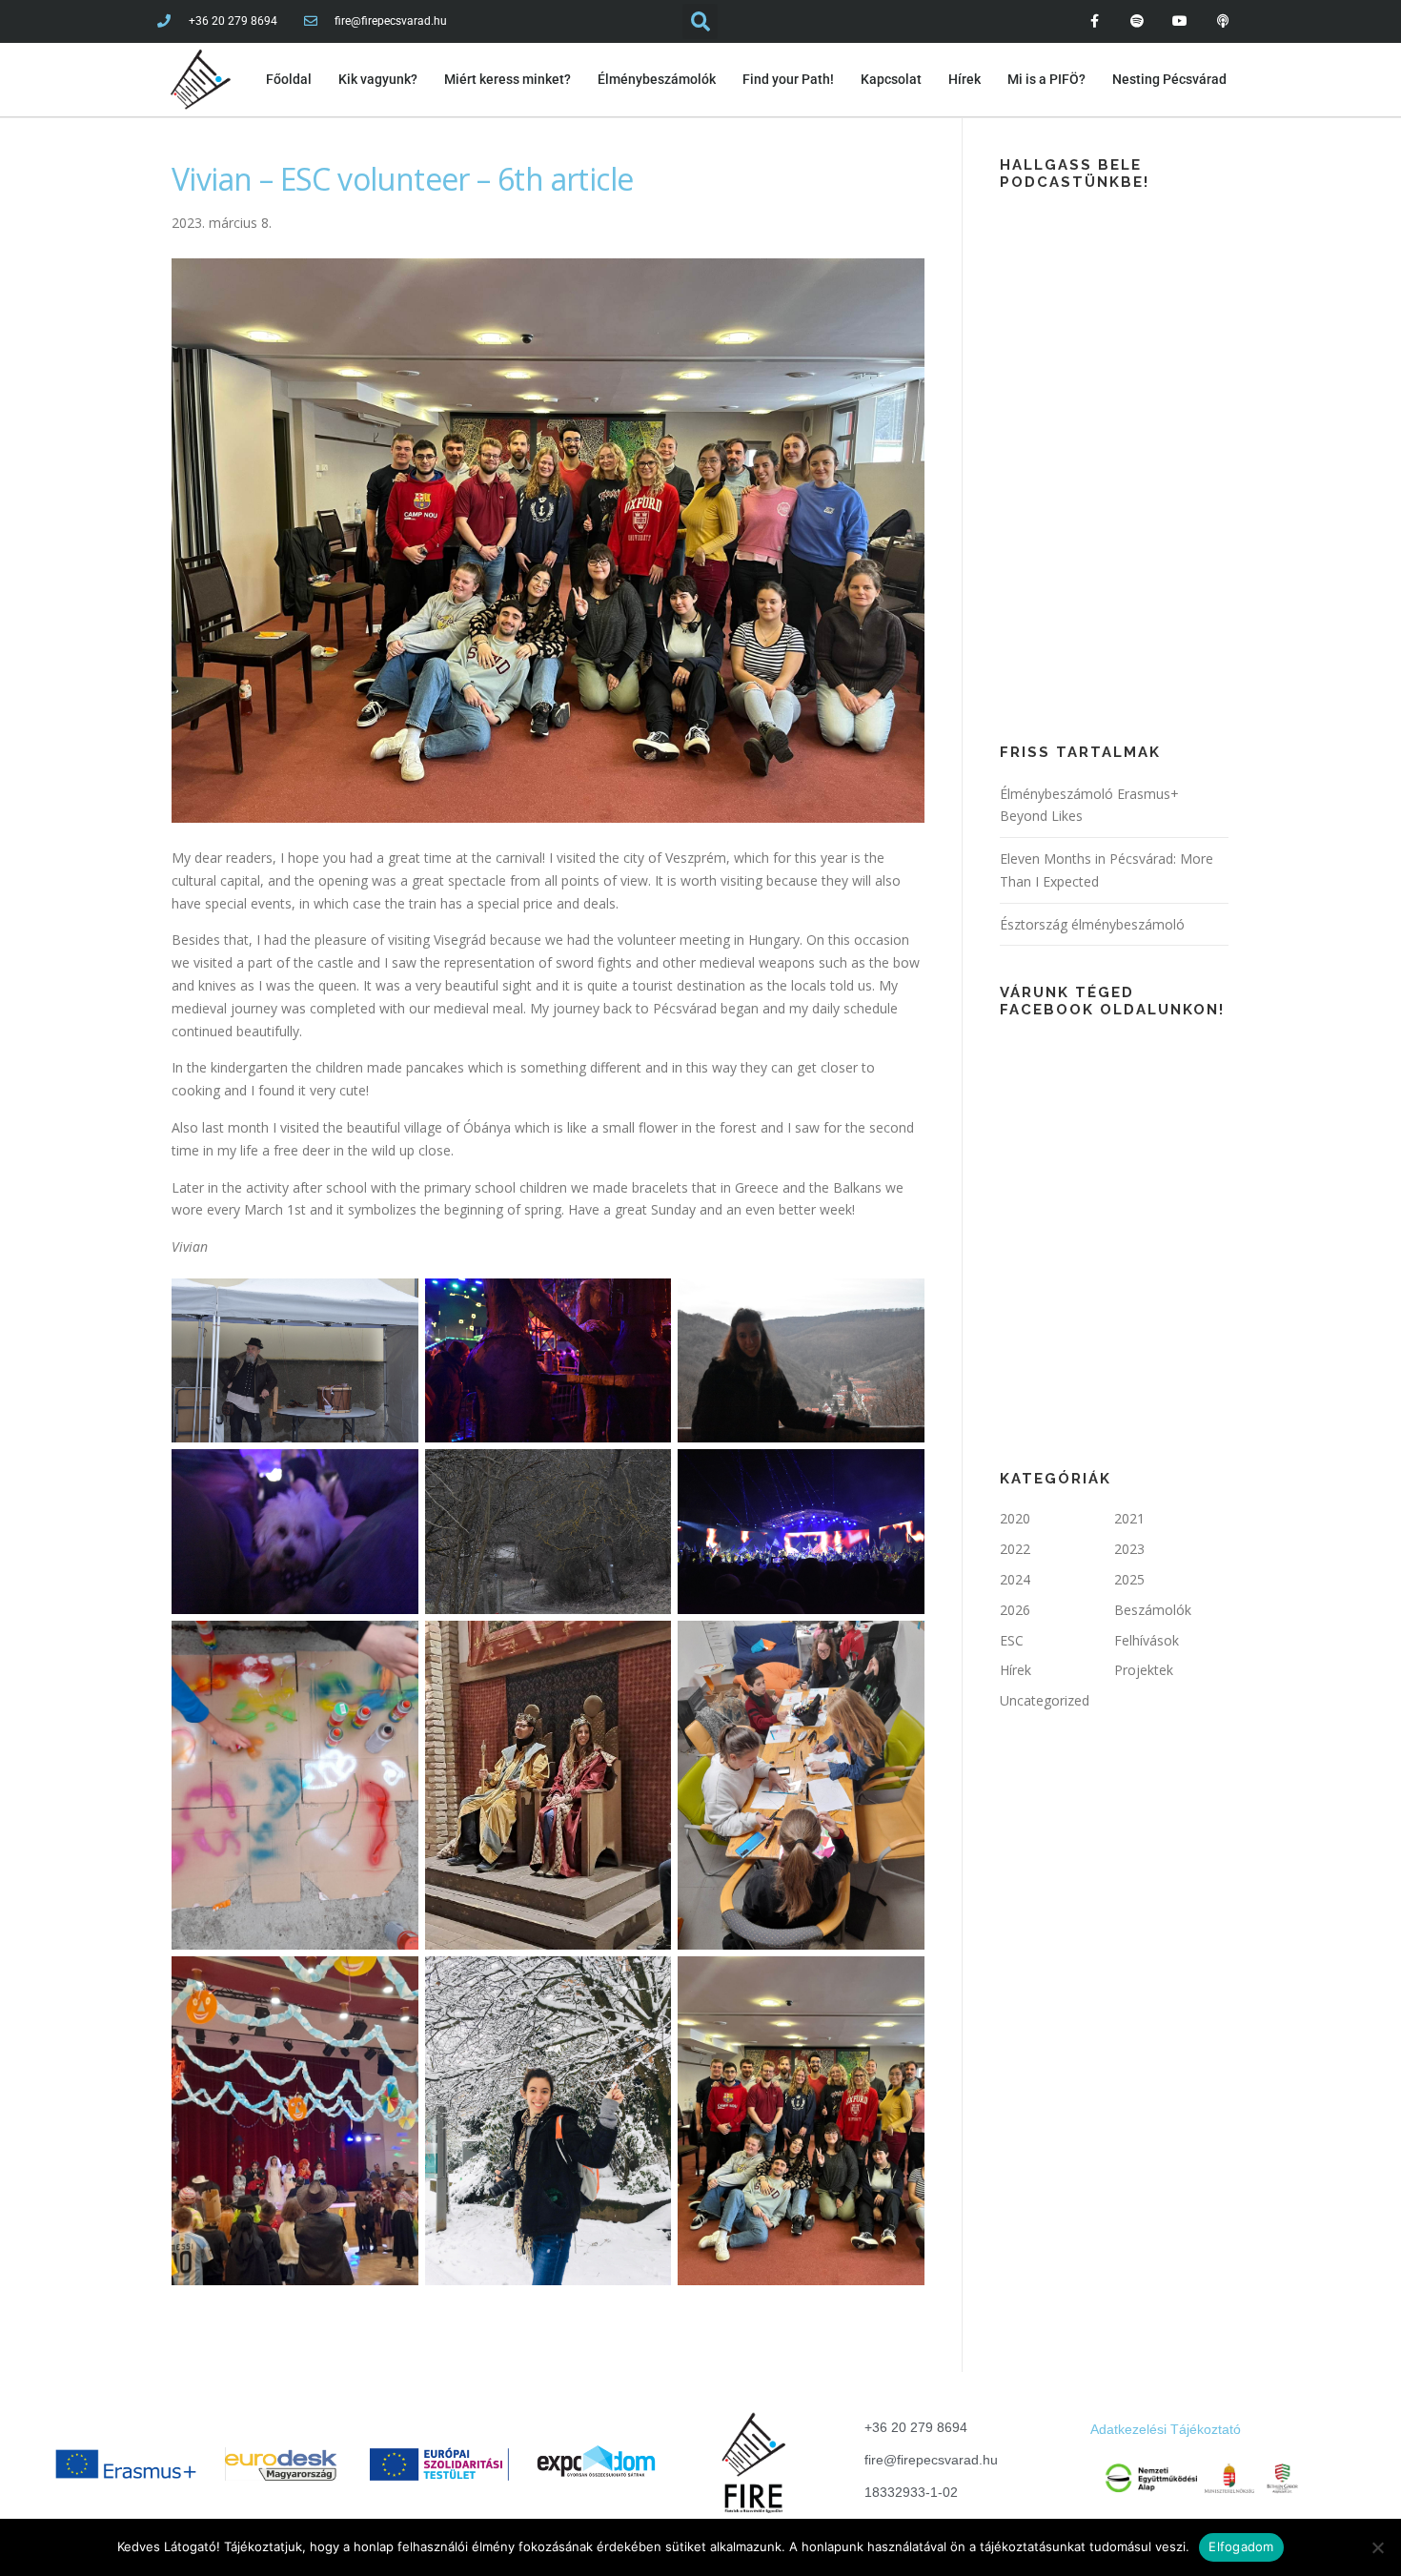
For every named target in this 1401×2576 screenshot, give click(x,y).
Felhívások (1147, 1640)
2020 (1015, 1518)
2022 (1015, 1549)
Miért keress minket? (508, 79)
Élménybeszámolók (657, 79)
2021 (1129, 1518)
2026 (1015, 1610)
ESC (1012, 1640)
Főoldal (289, 79)
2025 (1129, 1579)
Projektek (1144, 1670)
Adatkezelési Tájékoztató (1166, 2429)
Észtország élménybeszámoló (1092, 924)
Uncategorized (1045, 1700)
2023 (1129, 1549)
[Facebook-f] (1095, 21)
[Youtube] (1179, 21)
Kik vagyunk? (378, 79)
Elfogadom (1241, 2546)
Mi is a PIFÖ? (1046, 79)
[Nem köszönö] (1377, 2547)
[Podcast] (1222, 21)
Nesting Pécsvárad (1169, 79)
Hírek (964, 79)
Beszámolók (1153, 1610)
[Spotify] (1137, 21)
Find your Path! (788, 79)
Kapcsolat (891, 79)
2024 (1015, 1579)
